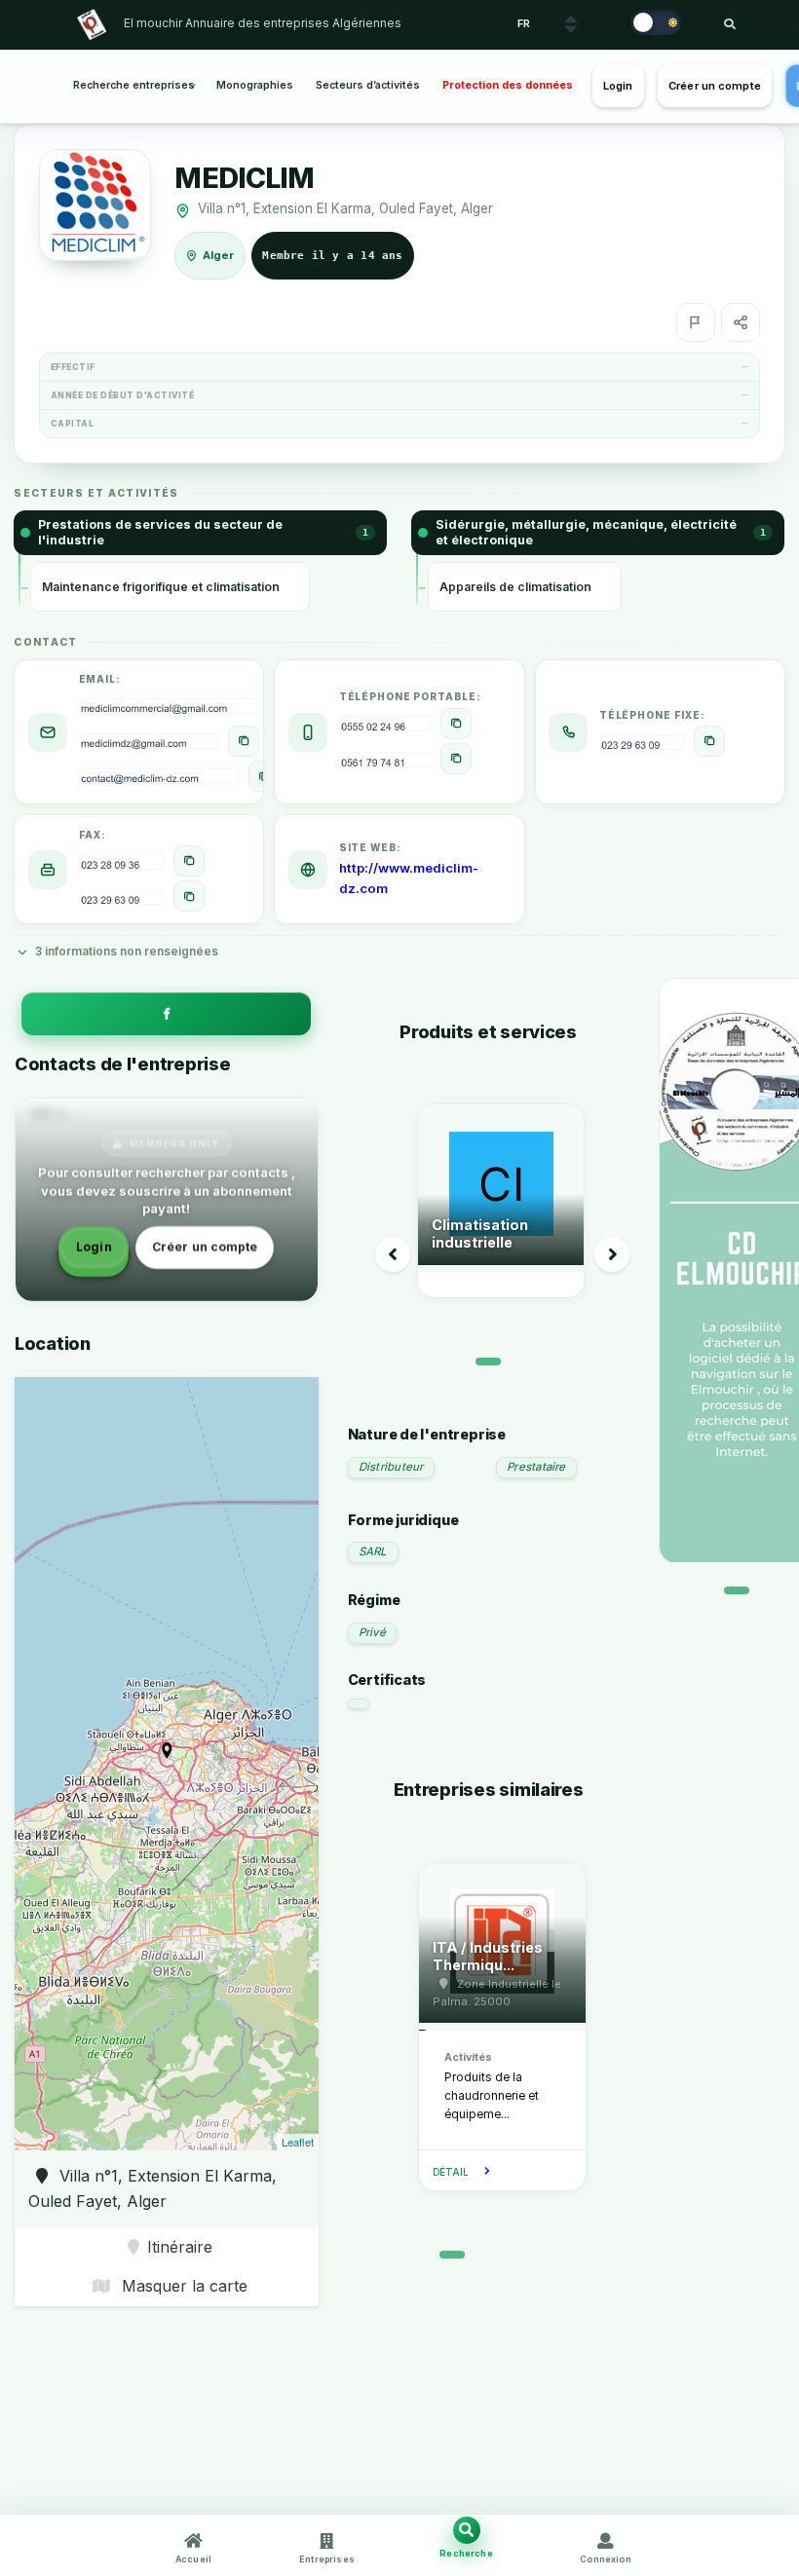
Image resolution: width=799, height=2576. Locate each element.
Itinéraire (180, 2247)
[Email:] (244, 741)
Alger (219, 254)
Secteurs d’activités (368, 85)
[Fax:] (189, 861)
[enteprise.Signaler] (696, 322)
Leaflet (298, 2142)
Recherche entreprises (134, 85)
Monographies (255, 85)
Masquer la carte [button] (182, 2286)
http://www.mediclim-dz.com (409, 878)
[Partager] (741, 322)
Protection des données (508, 85)
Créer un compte (715, 86)
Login (618, 86)
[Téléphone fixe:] (709, 741)
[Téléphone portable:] (456, 724)
